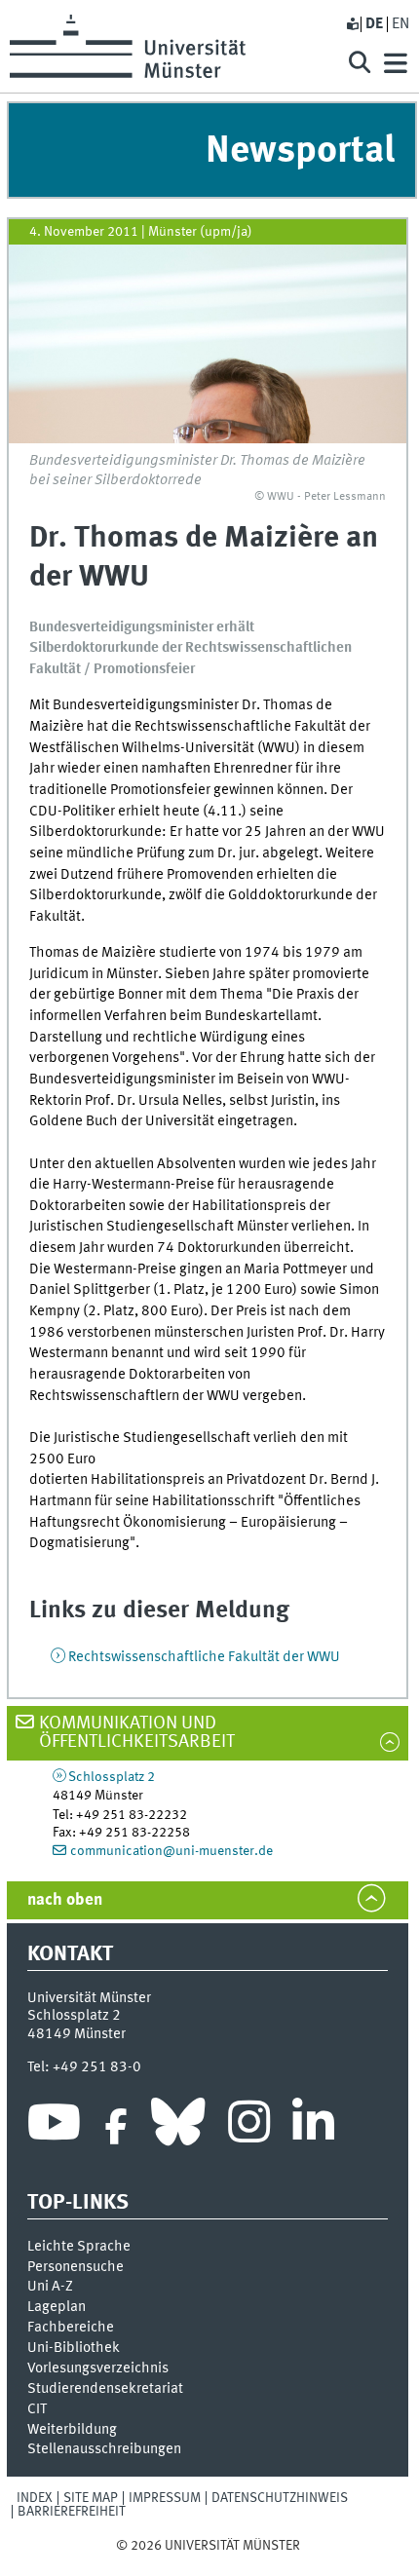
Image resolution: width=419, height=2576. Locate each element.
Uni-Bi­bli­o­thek (74, 2348)
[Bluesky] (178, 2127)
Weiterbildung (72, 2430)
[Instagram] (249, 2127)
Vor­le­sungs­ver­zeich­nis (98, 2368)
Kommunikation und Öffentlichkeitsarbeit (137, 1733)
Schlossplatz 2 (112, 1777)
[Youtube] (54, 2127)
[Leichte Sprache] (352, 24)
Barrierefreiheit (72, 2512)
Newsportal (300, 152)
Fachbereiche (71, 2328)
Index (35, 2498)
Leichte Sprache (79, 2247)
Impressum (165, 2498)
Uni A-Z (50, 2287)
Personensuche (76, 2267)
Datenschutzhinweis (280, 2498)
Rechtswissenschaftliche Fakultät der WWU (204, 1657)
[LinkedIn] (313, 2127)
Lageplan (57, 2307)
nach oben (65, 1900)
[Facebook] (116, 2127)
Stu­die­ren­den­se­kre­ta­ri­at (105, 2389)
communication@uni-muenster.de (171, 1851)
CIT (37, 2409)
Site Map (91, 2498)
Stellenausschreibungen (104, 2449)
